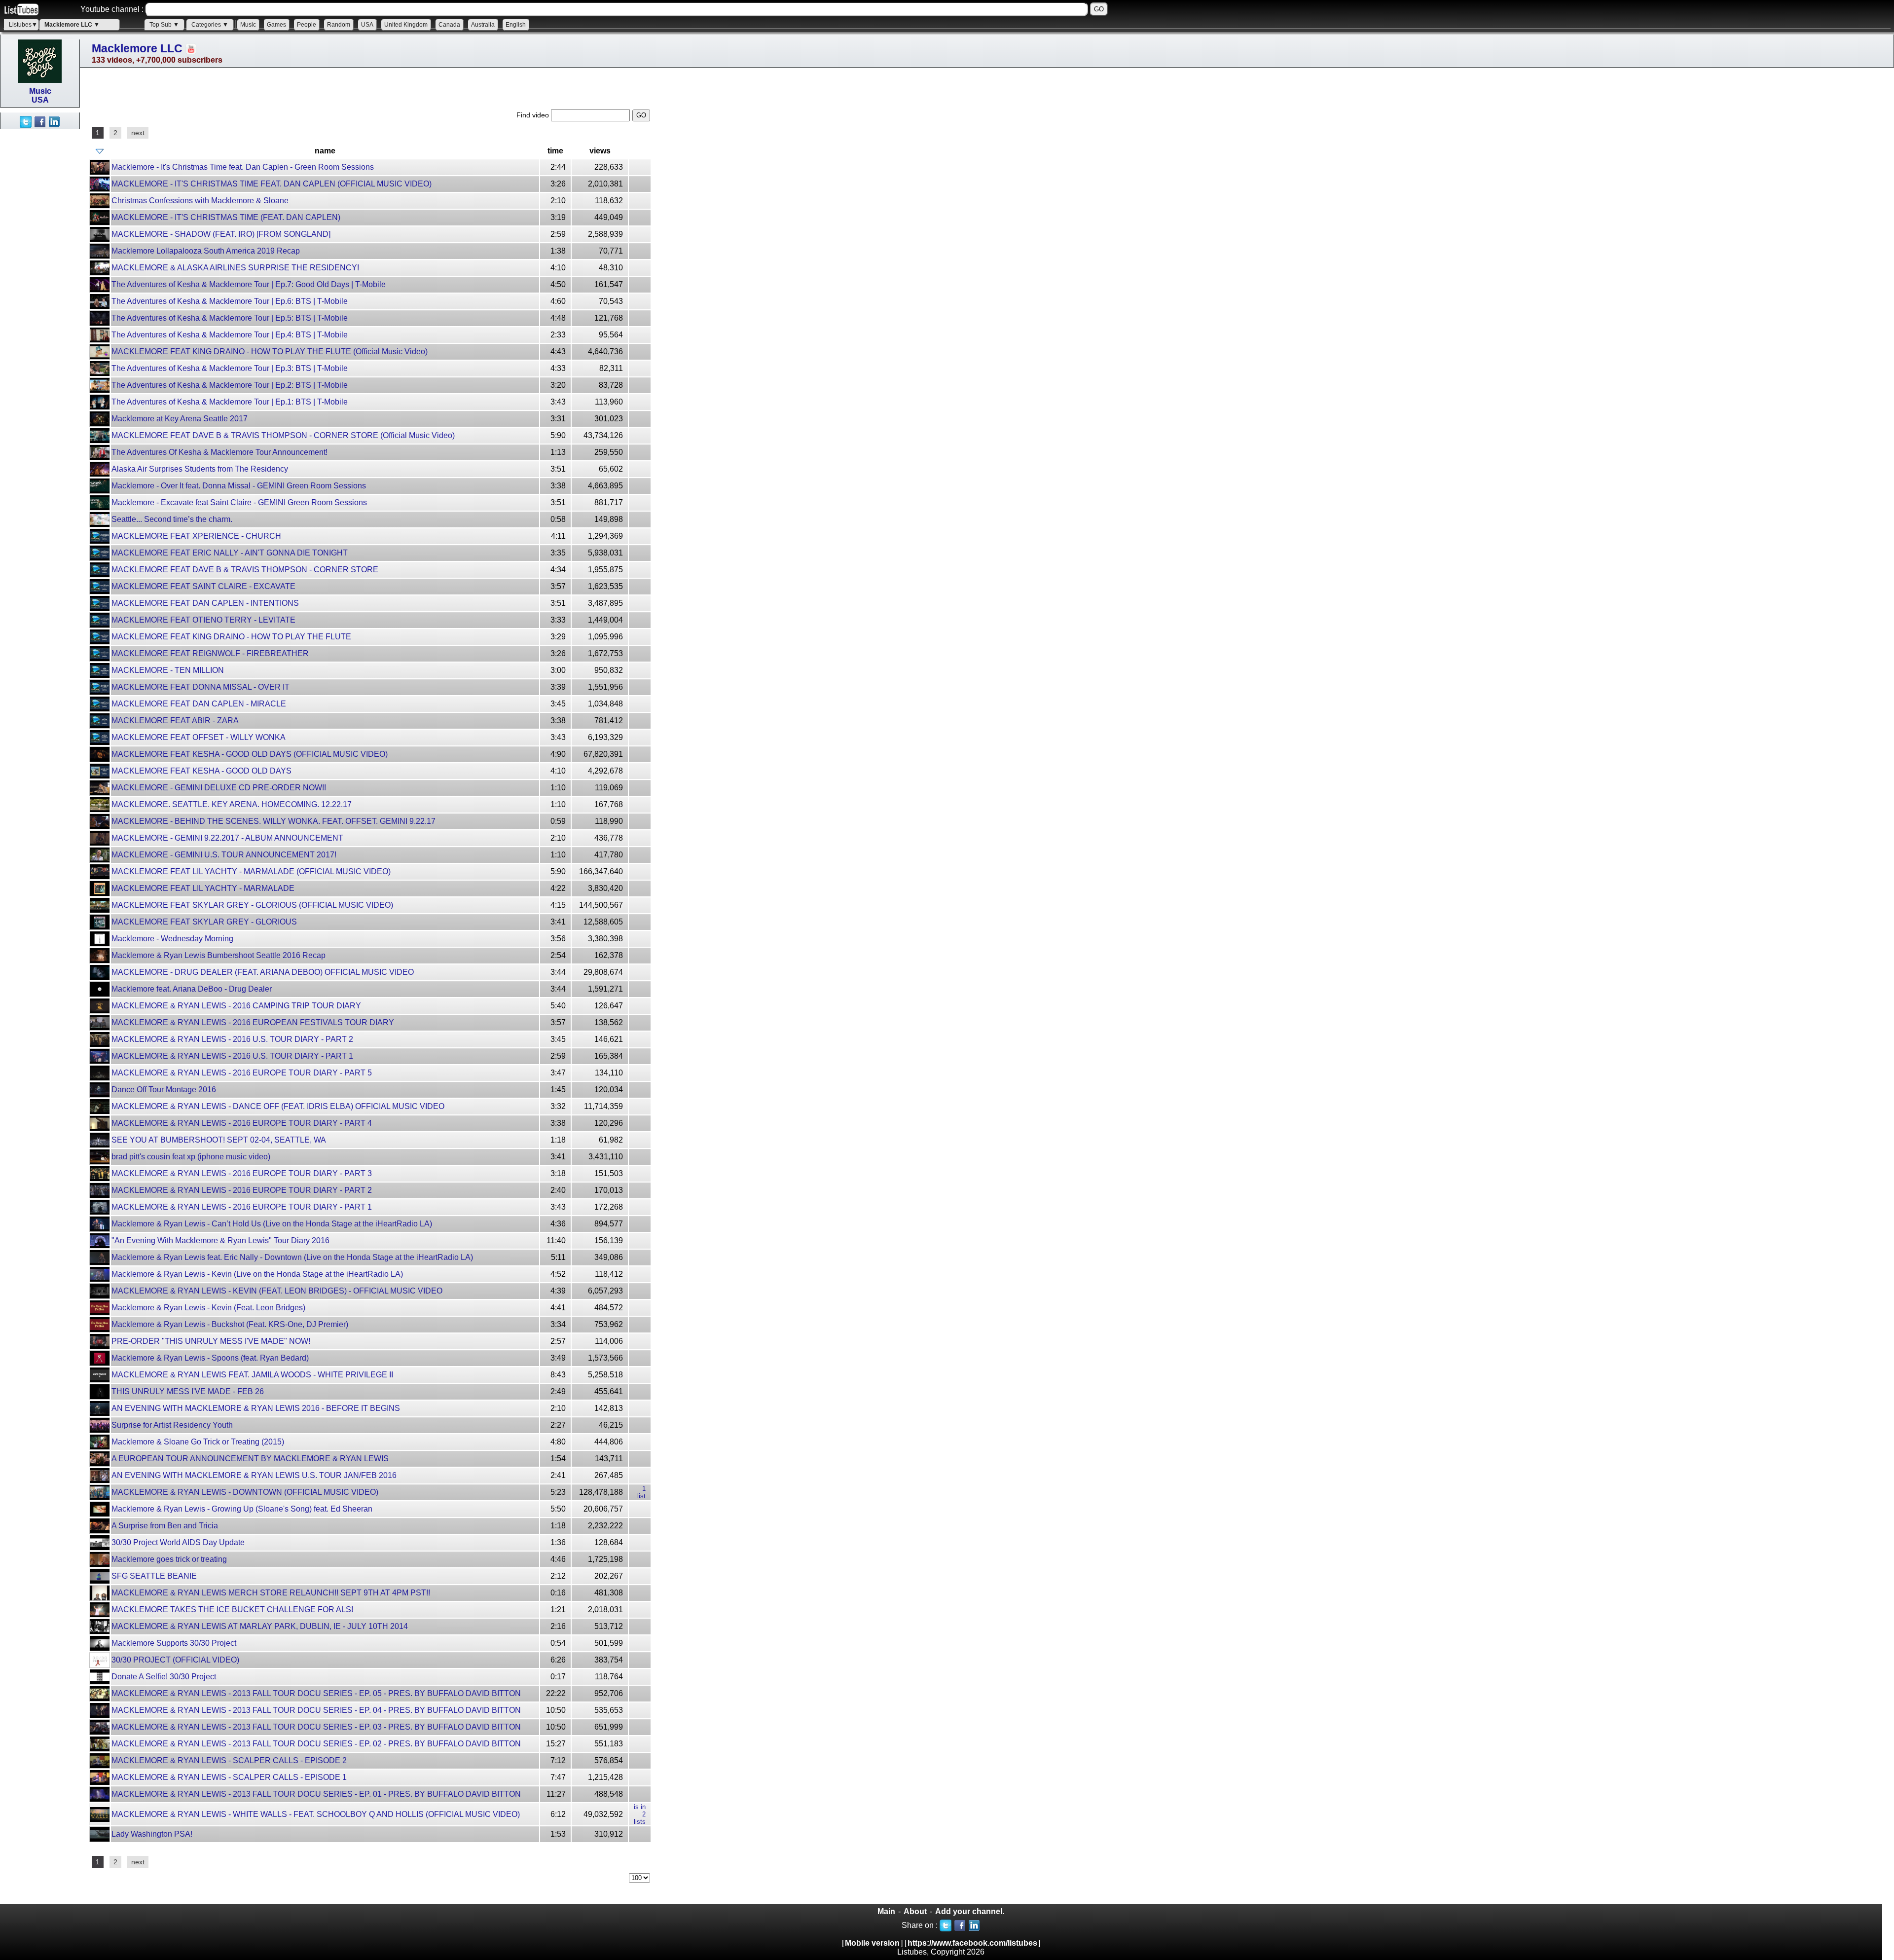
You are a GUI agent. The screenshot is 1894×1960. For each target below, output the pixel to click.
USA (367, 25)
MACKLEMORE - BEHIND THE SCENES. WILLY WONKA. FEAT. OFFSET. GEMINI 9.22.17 (273, 821)
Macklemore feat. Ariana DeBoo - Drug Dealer (192, 989)
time (555, 151)
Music (248, 25)
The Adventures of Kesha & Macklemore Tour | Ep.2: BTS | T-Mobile (230, 385)
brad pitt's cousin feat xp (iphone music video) (191, 1157)
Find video (534, 115)
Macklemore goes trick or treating (169, 1559)
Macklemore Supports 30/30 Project (174, 1643)
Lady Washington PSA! (152, 1834)
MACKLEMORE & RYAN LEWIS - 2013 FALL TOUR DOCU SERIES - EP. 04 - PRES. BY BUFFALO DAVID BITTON (316, 1710)
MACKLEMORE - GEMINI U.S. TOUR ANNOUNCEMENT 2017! (224, 855)
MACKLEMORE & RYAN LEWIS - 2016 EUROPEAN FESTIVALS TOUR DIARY (253, 1022)
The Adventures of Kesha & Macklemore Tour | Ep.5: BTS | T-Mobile (230, 318)
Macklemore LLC (137, 48)
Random (339, 25)
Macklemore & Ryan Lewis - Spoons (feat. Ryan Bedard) (210, 1358)
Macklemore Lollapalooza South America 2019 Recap (206, 251)
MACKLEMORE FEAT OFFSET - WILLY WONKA (199, 737)
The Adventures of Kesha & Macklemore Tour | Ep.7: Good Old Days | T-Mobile (249, 284)
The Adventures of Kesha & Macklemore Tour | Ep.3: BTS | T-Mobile (230, 368)
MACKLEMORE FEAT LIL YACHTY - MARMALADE (203, 888)
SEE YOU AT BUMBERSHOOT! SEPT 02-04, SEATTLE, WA (219, 1140)
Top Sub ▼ (164, 25)
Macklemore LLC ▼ (72, 25)
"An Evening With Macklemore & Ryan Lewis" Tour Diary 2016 (220, 1240)
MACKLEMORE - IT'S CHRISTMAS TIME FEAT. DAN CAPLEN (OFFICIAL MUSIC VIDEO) (272, 184)
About (915, 1911)
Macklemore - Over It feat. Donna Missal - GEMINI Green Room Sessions (239, 486)
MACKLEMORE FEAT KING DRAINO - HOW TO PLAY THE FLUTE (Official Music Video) (270, 351)
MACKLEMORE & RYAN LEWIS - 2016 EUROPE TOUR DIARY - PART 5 (242, 1073)
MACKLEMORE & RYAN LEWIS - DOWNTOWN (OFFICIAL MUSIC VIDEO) (245, 1492)
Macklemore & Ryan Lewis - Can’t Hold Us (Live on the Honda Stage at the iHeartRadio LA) (272, 1224)
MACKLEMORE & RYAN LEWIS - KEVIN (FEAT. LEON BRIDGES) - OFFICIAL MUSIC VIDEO (277, 1291)
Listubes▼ (23, 25)
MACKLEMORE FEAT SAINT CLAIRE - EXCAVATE (203, 586)
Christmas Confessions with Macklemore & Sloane (200, 201)
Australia (483, 25)
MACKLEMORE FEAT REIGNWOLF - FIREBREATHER (210, 653)
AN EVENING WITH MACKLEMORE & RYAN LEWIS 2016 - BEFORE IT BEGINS (256, 1408)
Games (276, 25)
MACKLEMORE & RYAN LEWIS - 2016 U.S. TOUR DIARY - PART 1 (232, 1056)
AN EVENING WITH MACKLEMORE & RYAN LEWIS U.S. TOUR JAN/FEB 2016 (254, 1475)
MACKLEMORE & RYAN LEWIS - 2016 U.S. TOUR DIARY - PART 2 (232, 1039)
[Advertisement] (39, 277)
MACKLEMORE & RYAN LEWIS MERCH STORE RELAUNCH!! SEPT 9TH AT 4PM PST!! (271, 1593)
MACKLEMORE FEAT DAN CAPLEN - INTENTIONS (205, 603)
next (138, 133)
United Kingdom (406, 25)
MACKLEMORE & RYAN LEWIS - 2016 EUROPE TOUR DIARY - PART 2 (242, 1190)
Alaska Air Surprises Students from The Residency (200, 469)
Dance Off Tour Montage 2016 (164, 1090)
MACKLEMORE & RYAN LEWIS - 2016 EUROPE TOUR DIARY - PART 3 (242, 1173)
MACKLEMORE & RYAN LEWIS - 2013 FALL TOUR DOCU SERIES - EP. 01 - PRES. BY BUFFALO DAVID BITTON (316, 1794)
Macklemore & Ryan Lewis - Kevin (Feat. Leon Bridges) (208, 1308)
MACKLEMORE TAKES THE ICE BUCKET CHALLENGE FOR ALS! (232, 1609)
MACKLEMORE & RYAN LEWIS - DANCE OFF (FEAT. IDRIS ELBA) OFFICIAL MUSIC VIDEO (278, 1106)
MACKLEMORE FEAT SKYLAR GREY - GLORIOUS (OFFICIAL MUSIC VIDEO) (252, 905)
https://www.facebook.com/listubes (972, 1943)
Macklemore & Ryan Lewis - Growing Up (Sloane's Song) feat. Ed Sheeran (242, 1509)
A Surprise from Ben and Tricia (165, 1526)
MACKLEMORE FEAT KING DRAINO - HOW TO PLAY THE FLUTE (231, 637)
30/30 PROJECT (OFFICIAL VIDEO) (175, 1660)
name (325, 151)
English (516, 25)
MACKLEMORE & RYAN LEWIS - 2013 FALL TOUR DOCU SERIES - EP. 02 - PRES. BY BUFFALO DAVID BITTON (316, 1744)
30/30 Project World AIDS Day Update (178, 1542)
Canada (449, 25)
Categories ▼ (210, 25)
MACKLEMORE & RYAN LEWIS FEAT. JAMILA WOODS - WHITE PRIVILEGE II (252, 1375)
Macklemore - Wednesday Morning (172, 939)
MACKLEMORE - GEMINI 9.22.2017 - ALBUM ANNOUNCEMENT (227, 838)
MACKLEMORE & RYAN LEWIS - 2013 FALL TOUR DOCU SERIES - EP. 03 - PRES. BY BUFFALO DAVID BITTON (316, 1727)
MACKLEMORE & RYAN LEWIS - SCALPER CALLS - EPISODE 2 (229, 1760)
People (307, 25)
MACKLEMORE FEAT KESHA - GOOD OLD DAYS (201, 771)
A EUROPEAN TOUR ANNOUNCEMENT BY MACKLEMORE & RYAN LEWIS (250, 1459)
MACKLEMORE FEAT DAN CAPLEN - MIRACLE (199, 704)
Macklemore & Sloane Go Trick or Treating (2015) (198, 1442)
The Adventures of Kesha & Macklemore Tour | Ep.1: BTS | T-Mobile (230, 402)
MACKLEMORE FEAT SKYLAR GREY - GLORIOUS (204, 922)
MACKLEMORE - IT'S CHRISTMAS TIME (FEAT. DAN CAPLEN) (226, 217)
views (600, 151)
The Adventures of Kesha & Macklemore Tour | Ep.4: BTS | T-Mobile (230, 335)
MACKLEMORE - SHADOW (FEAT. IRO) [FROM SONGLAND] (221, 234)
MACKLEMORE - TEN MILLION (168, 670)
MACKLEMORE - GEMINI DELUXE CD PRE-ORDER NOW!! (219, 788)
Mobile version (872, 1943)
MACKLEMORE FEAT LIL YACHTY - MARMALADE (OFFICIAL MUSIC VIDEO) (251, 871)
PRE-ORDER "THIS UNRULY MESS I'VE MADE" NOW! (211, 1341)
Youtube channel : (112, 9)
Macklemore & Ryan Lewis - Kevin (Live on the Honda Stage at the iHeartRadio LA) (257, 1274)
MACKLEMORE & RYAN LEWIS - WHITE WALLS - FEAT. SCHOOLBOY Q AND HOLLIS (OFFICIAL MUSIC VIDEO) (316, 1814)
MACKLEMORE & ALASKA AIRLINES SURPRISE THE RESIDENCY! (235, 268)
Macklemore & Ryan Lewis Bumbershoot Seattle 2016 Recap (219, 955)
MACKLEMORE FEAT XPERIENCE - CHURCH (196, 536)
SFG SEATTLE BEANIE (154, 1576)
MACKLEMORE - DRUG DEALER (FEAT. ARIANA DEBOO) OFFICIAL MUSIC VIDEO (263, 972)
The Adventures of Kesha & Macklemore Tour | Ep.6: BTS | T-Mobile (230, 301)
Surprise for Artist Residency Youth (172, 1425)
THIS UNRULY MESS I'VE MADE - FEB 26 (188, 1391)
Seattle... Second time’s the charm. (172, 519)
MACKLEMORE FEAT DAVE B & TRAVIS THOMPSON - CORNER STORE (245, 570)
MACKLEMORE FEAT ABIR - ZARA (175, 721)
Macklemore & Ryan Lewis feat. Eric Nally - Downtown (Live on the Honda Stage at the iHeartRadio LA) (292, 1257)
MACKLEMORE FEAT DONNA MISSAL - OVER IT (200, 687)
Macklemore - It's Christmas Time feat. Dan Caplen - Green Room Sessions (243, 167)
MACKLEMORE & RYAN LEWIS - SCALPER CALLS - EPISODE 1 (229, 1777)
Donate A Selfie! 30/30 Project (164, 1677)
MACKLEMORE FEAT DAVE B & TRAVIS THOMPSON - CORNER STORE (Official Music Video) (283, 435)
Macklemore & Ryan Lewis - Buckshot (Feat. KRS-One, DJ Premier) (230, 1324)
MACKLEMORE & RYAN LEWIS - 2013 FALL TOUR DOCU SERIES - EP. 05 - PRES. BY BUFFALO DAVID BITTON (316, 1693)
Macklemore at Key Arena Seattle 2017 (180, 419)
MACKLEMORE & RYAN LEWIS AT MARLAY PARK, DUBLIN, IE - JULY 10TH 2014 (260, 1626)
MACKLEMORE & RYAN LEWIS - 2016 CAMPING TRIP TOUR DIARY (236, 1006)
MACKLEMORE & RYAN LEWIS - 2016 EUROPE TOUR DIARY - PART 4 (242, 1123)
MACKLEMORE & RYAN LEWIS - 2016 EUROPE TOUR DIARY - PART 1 (242, 1207)
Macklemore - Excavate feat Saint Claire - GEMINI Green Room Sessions (239, 502)
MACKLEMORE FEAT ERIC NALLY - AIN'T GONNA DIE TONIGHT (230, 553)
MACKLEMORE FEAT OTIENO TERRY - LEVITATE (203, 620)
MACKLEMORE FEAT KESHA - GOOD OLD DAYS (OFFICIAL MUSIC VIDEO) (250, 754)
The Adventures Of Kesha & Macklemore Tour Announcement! (219, 452)
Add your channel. (970, 1911)
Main (886, 1911)
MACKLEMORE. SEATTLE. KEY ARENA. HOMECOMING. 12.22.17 (232, 804)
